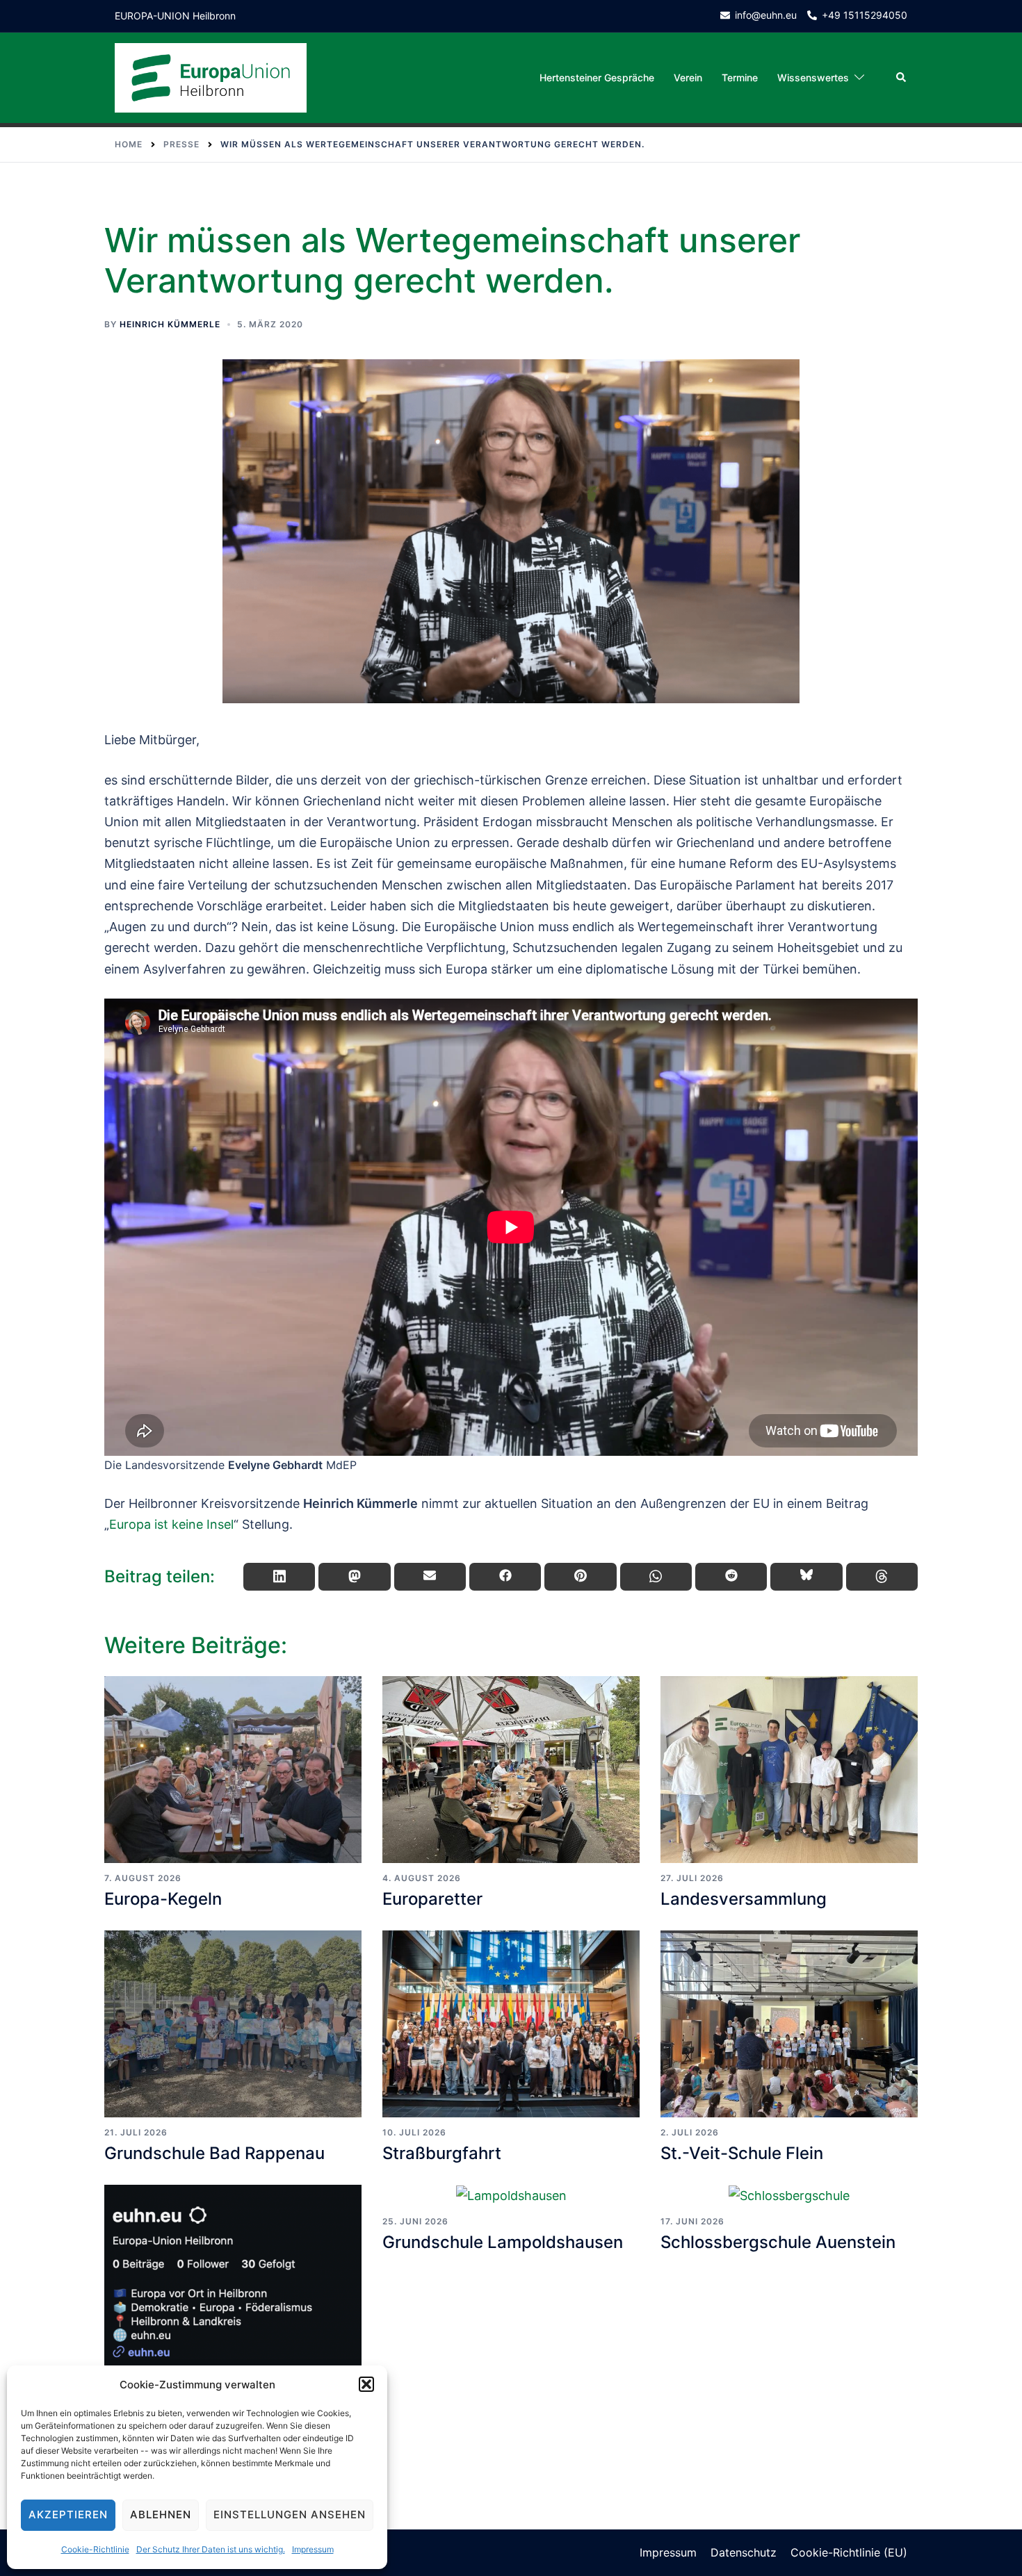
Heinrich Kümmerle (170, 324)
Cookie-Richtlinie (95, 2549)
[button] (366, 2384)
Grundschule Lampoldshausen (503, 2242)
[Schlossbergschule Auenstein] (789, 2196)
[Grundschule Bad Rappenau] (233, 2024)
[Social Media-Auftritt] (233, 2278)
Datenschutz (744, 2552)
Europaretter (432, 1899)
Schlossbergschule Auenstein (778, 2242)
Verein (688, 77)
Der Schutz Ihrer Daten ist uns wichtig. (211, 2549)
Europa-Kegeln (163, 1899)
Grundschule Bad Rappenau (214, 2153)
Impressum (313, 2549)
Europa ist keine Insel (171, 1524)
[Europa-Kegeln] (233, 1770)
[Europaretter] (511, 1770)
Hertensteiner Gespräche (597, 77)
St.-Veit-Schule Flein (742, 2153)
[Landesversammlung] (789, 1770)
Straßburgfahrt (442, 2153)
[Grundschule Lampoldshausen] (511, 2196)
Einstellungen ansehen (290, 2515)
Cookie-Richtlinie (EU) (849, 2552)
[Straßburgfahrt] (511, 2024)
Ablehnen (161, 2515)
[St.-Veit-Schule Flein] (789, 2024)
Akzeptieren (68, 2515)
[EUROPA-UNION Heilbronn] (211, 77)
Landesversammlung (744, 1899)
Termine (740, 77)
